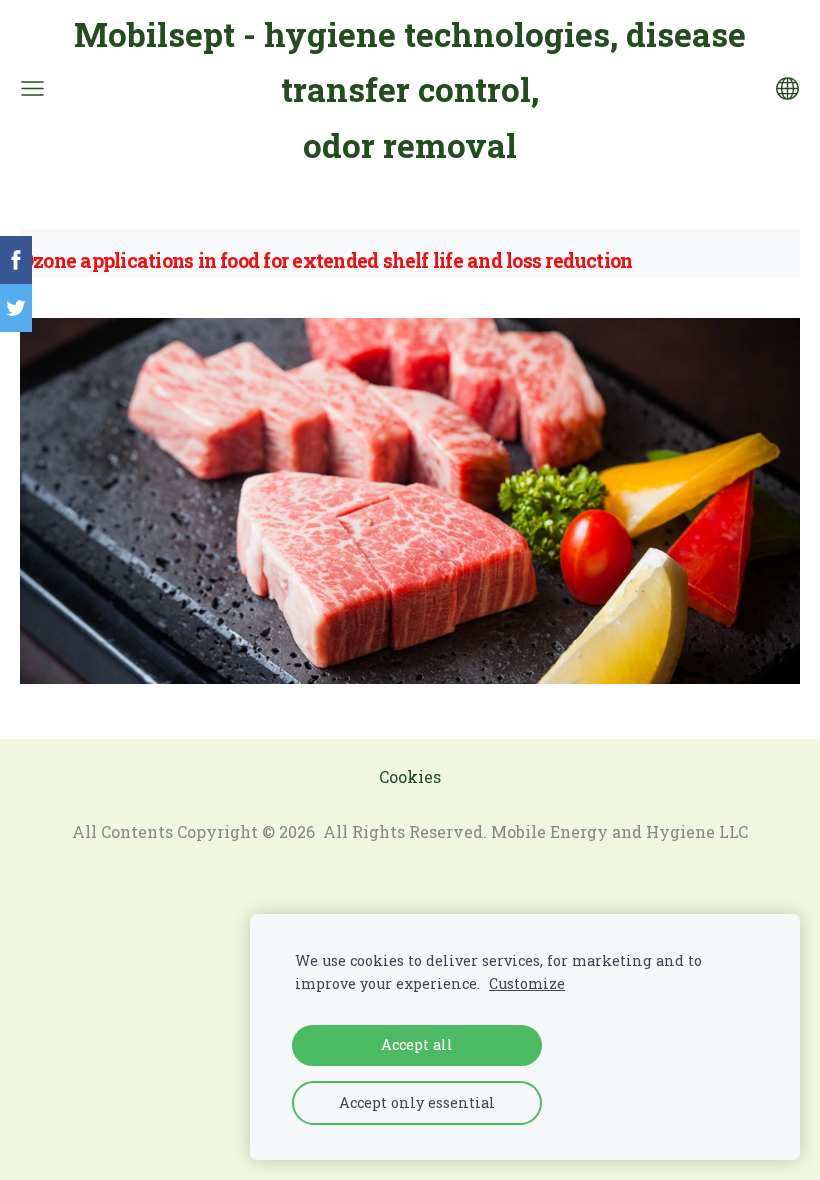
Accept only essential (417, 1102)
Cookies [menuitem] (410, 776)
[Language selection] (787, 88)
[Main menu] (32, 88)
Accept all (417, 1044)
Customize (527, 983)
